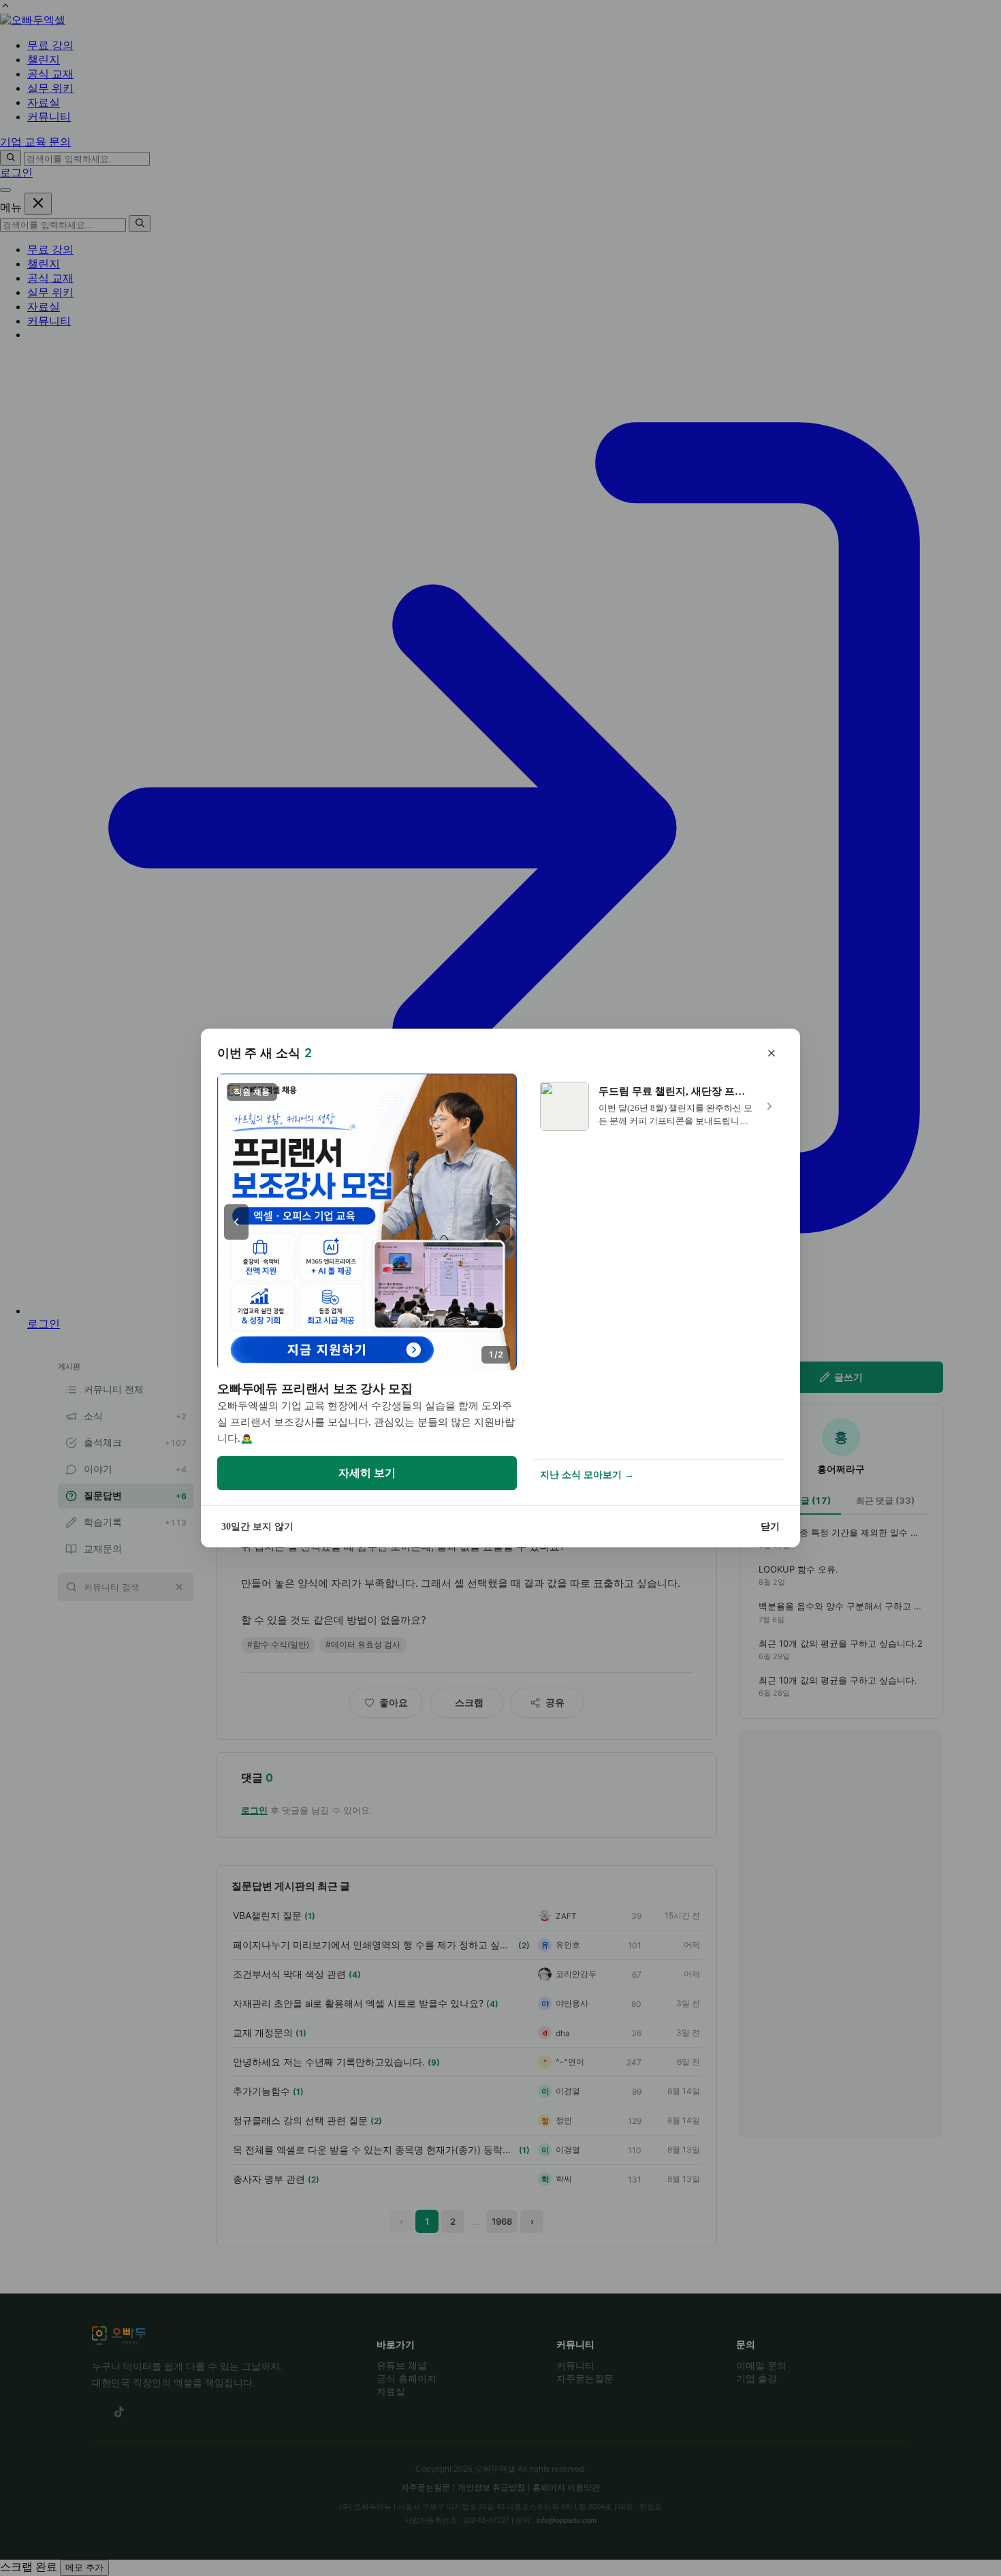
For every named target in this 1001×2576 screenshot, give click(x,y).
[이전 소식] (236, 1222)
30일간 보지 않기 (257, 1527)
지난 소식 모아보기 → (587, 1475)
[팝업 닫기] (772, 1053)
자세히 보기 (367, 1473)
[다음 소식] (498, 1222)
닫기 (770, 1527)
